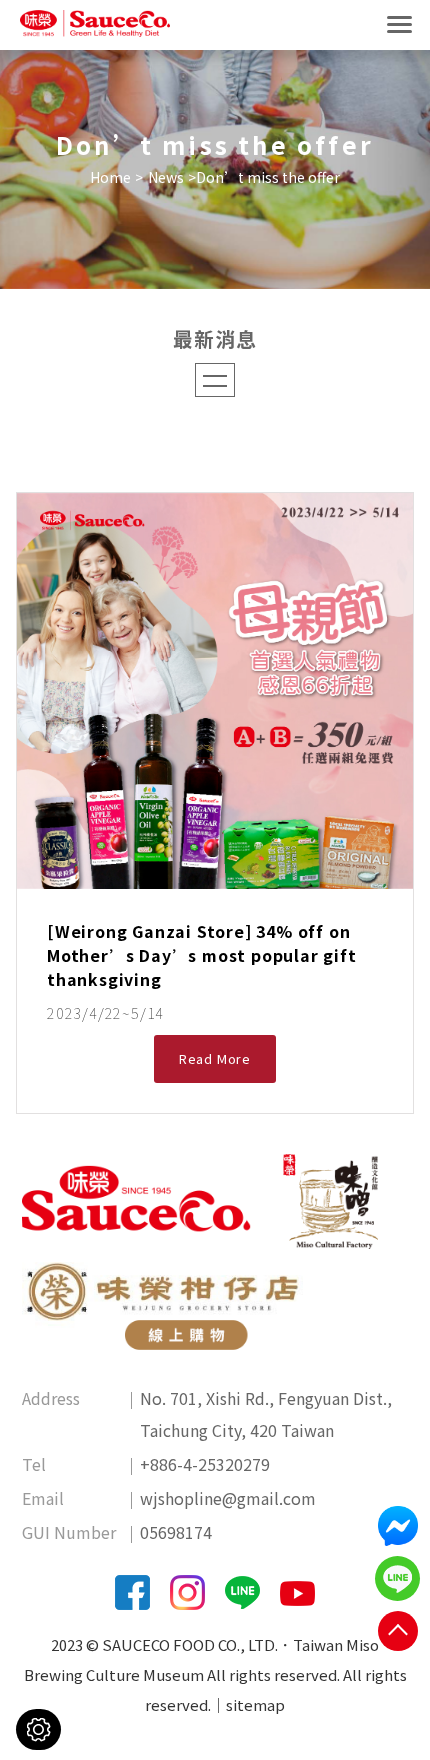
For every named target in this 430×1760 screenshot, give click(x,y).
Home (110, 177)
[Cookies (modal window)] (38, 1729)
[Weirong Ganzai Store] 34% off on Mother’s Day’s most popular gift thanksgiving (202, 955)
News (166, 177)
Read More (215, 1058)
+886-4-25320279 (205, 1464)
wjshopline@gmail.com (228, 1498)
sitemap (255, 1704)
